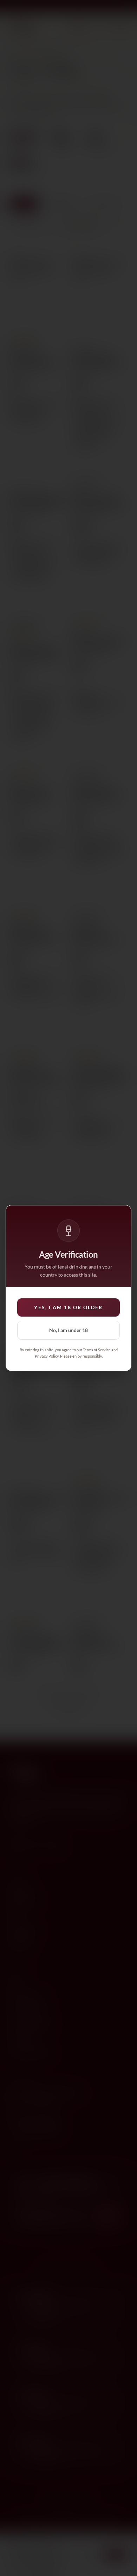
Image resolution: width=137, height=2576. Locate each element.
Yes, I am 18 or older (68, 1307)
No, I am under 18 (68, 1330)
